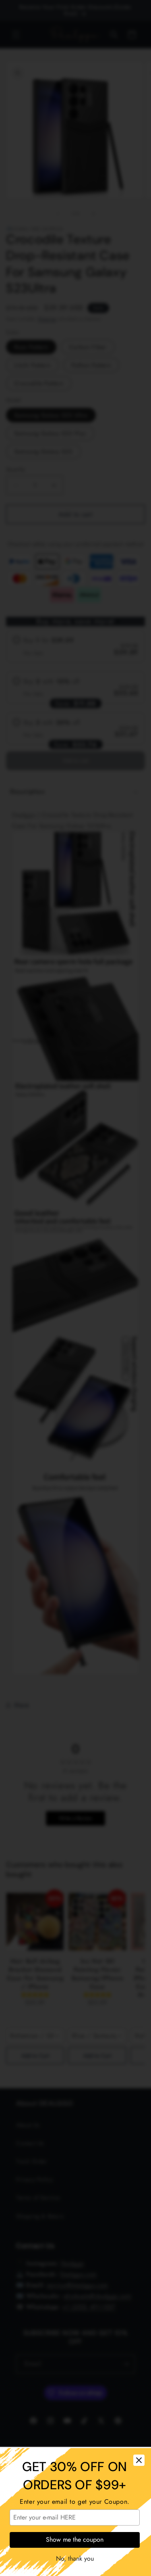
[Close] (139, 2460)
